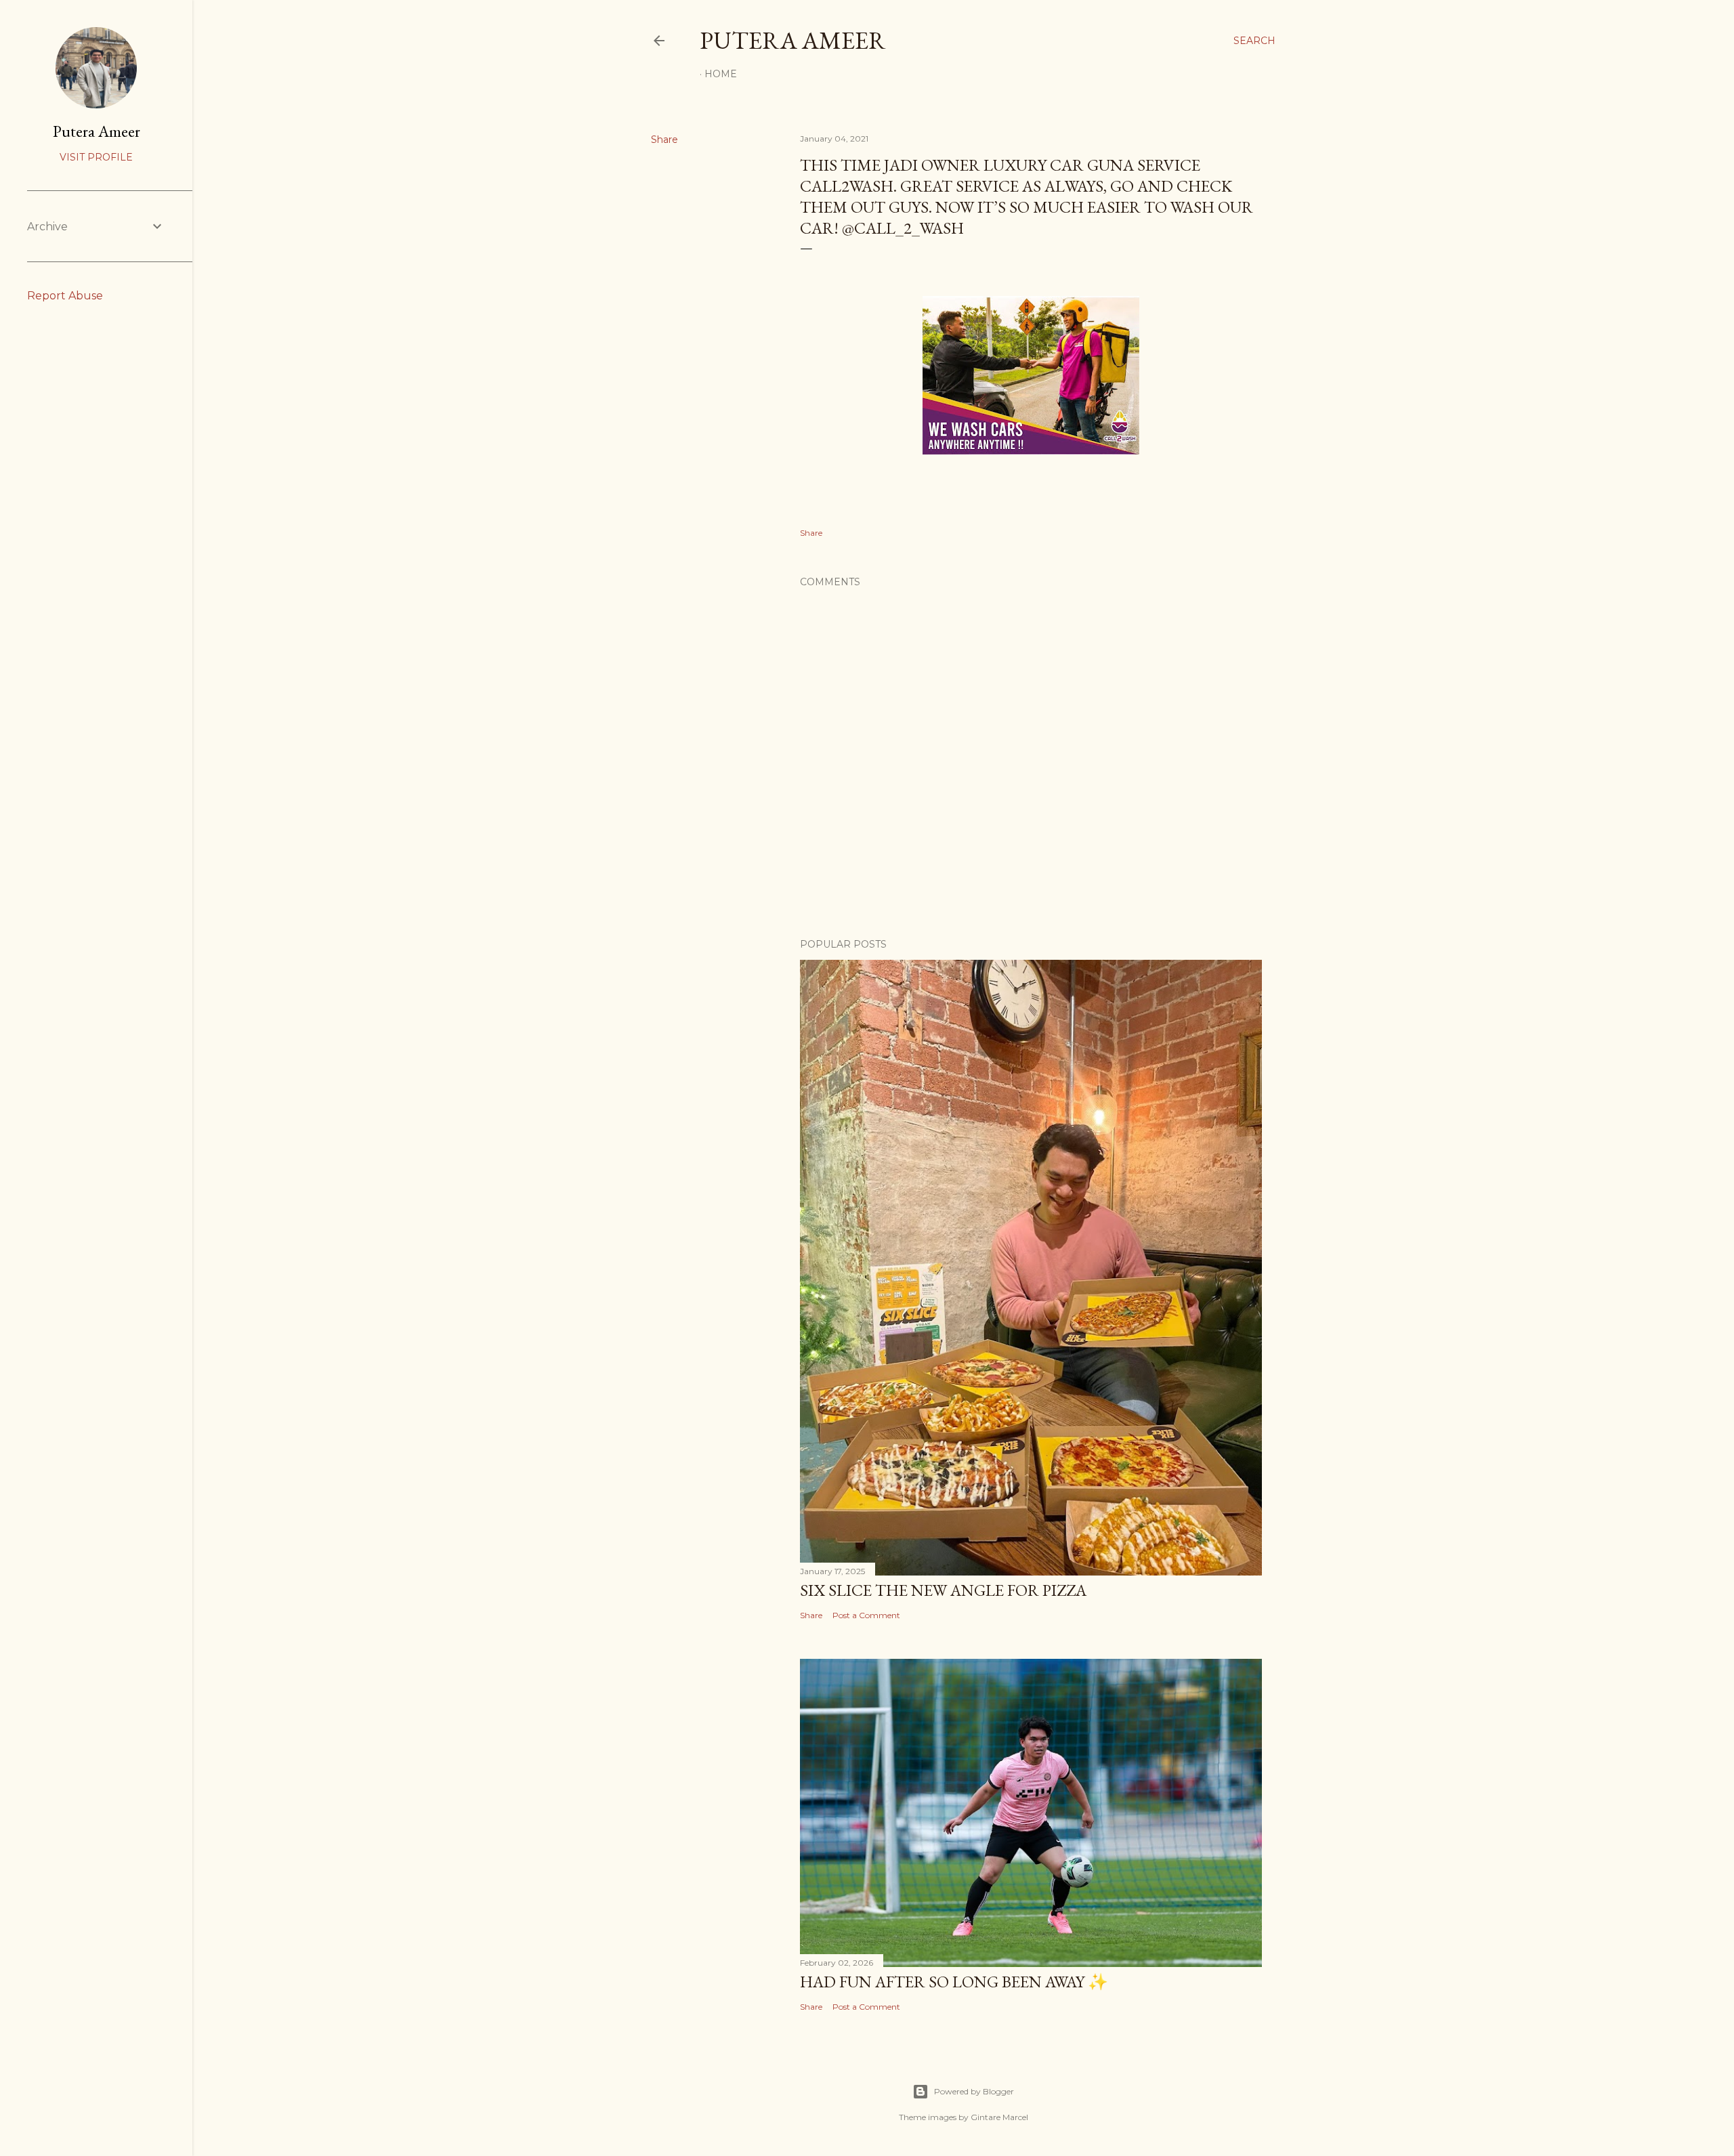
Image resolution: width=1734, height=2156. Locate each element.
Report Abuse (65, 296)
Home (721, 74)
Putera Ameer (793, 40)
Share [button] (664, 140)
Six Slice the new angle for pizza (943, 1590)
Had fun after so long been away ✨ (954, 1982)
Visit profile (96, 157)
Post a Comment (866, 1615)
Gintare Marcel (999, 2117)
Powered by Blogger (974, 2091)
